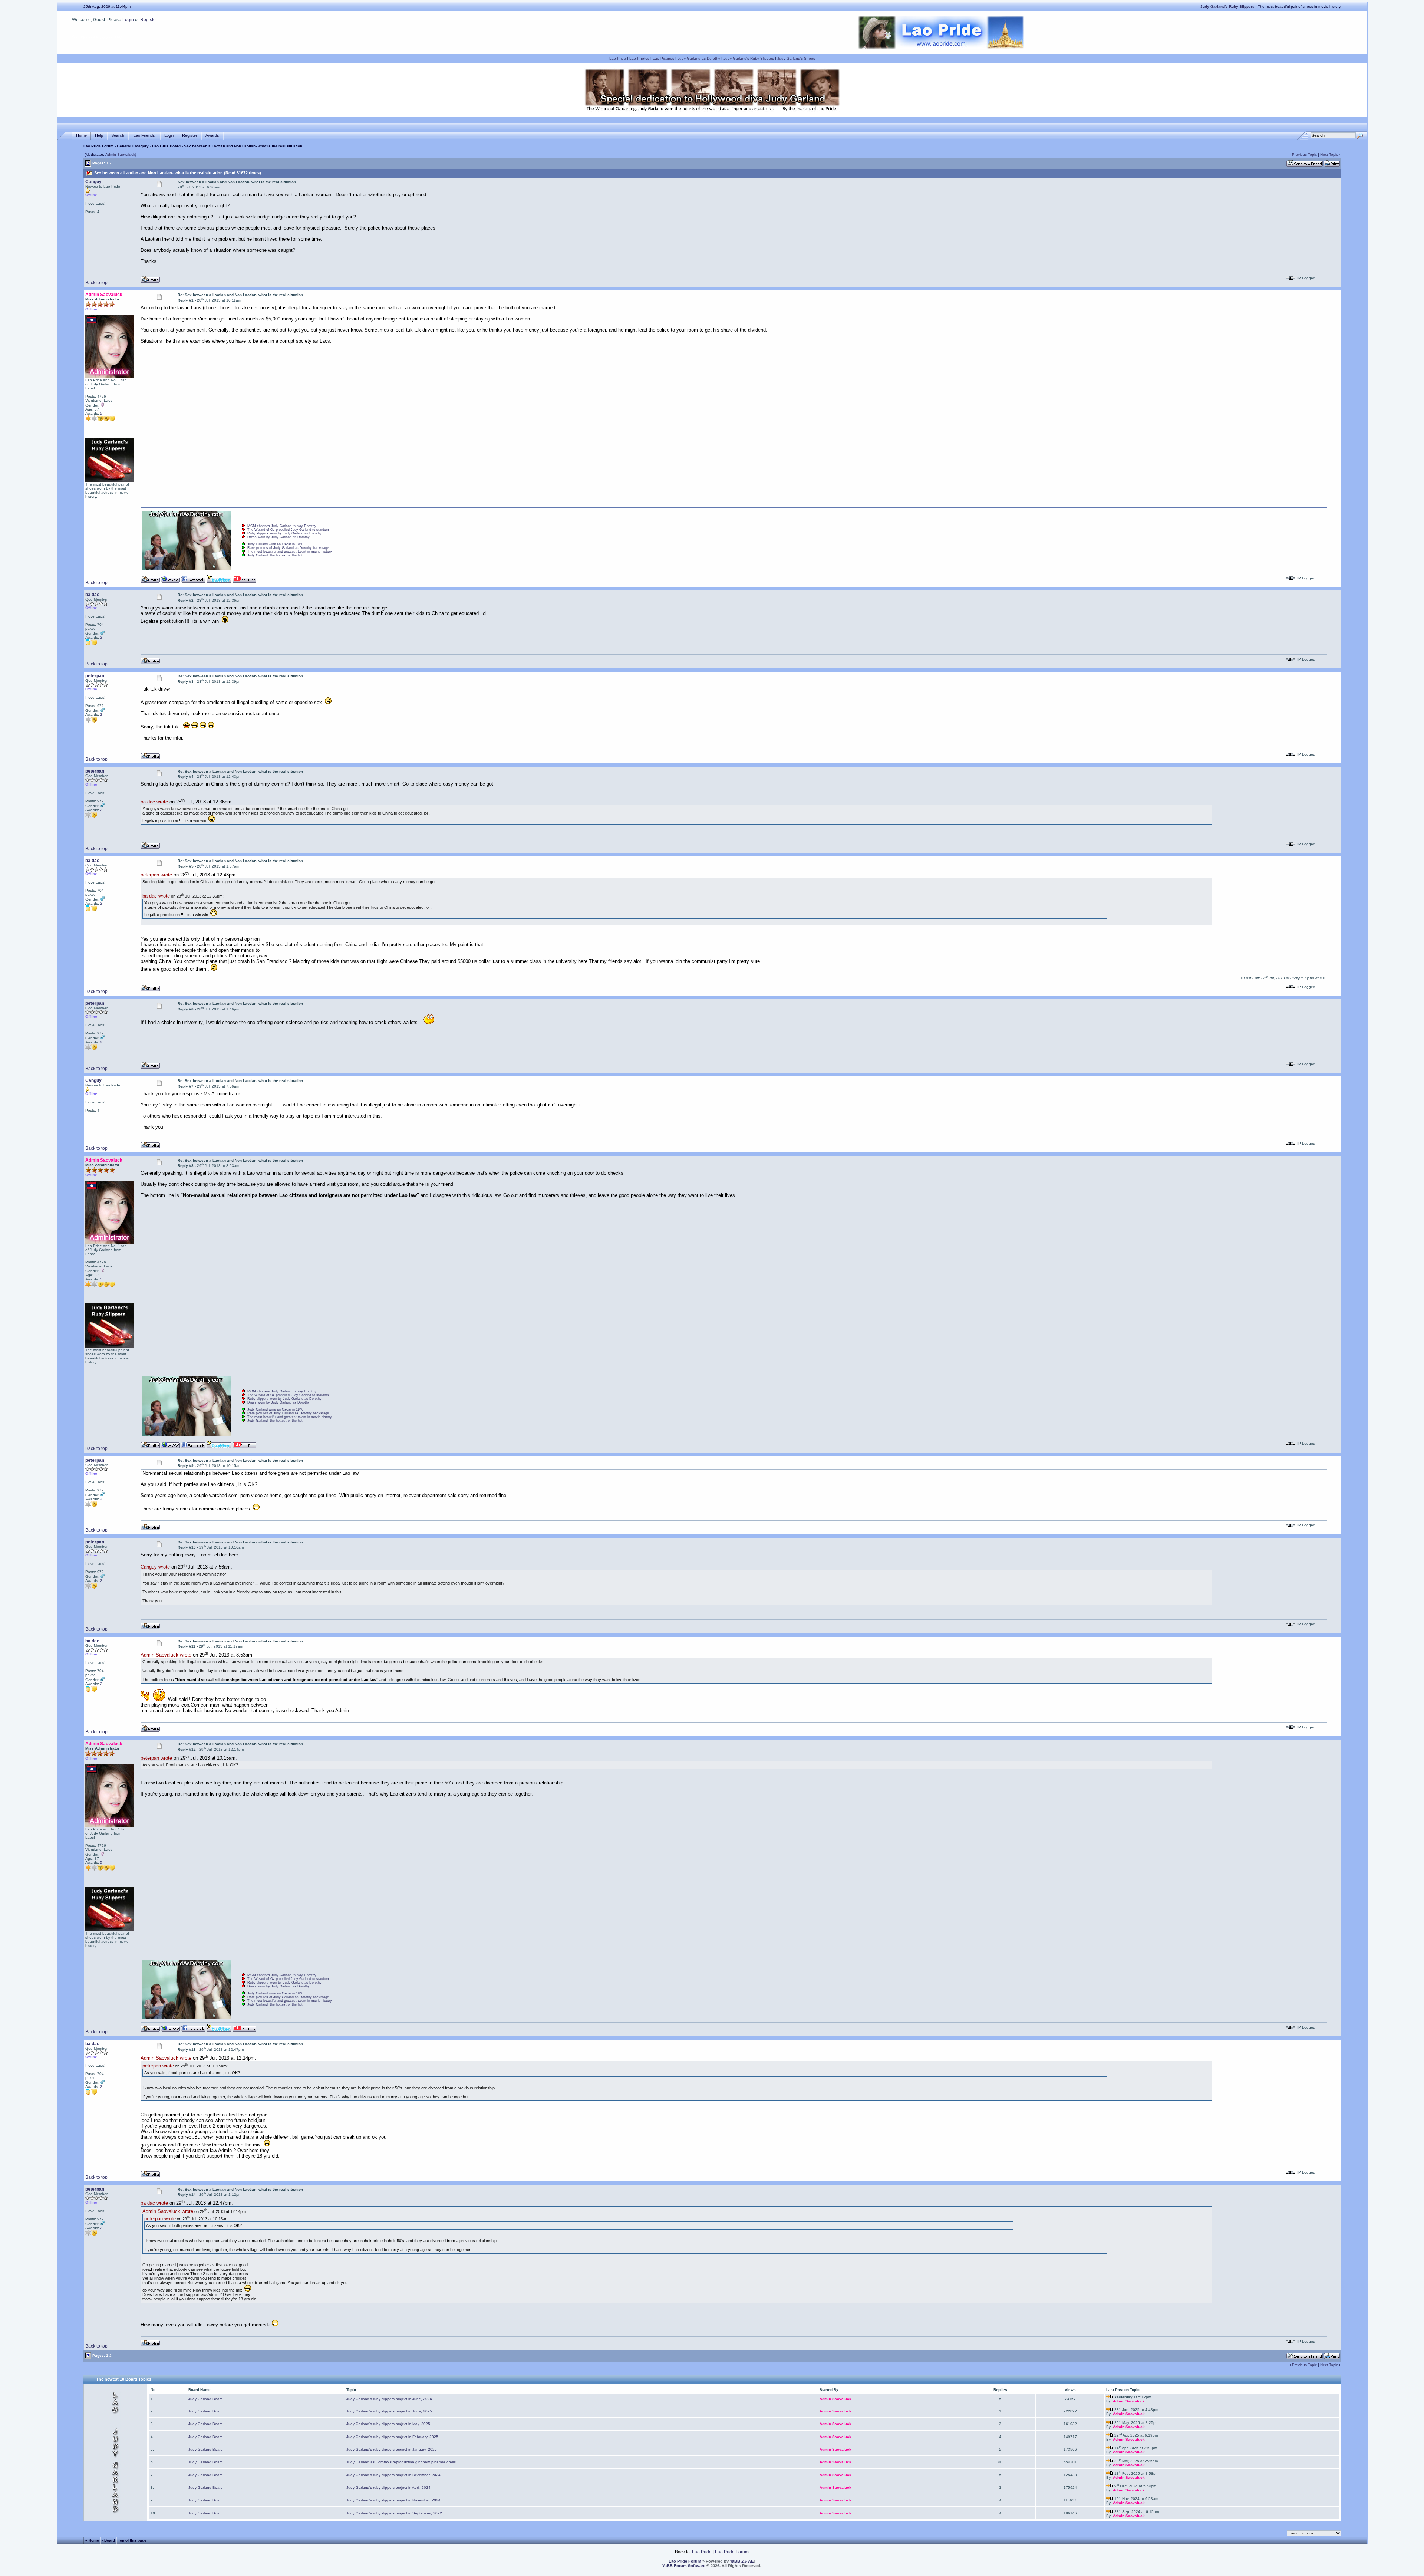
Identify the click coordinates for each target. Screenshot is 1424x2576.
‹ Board (108, 2540)
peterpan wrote (156, 875)
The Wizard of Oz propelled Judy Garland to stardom (288, 530)
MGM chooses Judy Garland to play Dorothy (282, 526)
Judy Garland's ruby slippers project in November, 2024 (393, 2500)
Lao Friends (144, 135)
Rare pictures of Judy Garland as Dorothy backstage (288, 548)
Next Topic (1329, 154)
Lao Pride (618, 58)
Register (149, 20)
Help (99, 135)
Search (118, 135)
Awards (212, 135)
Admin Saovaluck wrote (166, 1655)
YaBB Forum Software (684, 2566)
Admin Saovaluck (120, 154)
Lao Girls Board (166, 146)
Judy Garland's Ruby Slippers (749, 58)
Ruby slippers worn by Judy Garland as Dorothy (284, 533)
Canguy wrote (155, 1567)
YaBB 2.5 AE (742, 2561)
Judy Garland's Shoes (796, 58)
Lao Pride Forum (98, 146)
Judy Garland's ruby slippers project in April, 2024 (388, 2488)
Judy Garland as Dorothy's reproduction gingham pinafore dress (401, 2462)
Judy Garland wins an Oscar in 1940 (275, 544)
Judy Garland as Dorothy (699, 58)
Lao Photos (639, 58)
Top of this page (132, 2540)
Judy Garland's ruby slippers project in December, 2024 (393, 2475)
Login (128, 20)
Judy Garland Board (206, 2399)
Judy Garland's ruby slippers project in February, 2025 (392, 2437)
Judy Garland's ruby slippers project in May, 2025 (388, 2424)
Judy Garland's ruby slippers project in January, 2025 (392, 2449)
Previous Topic (1304, 154)
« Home (92, 2540)
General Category (133, 146)
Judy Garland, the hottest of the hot (275, 555)
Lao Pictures (663, 58)
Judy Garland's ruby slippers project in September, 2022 (394, 2513)
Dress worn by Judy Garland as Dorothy (278, 537)
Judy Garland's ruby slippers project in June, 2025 (389, 2411)
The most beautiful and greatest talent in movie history (290, 552)
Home (81, 135)
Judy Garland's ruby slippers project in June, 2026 (389, 2399)
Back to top (96, 283)
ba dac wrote (154, 802)
